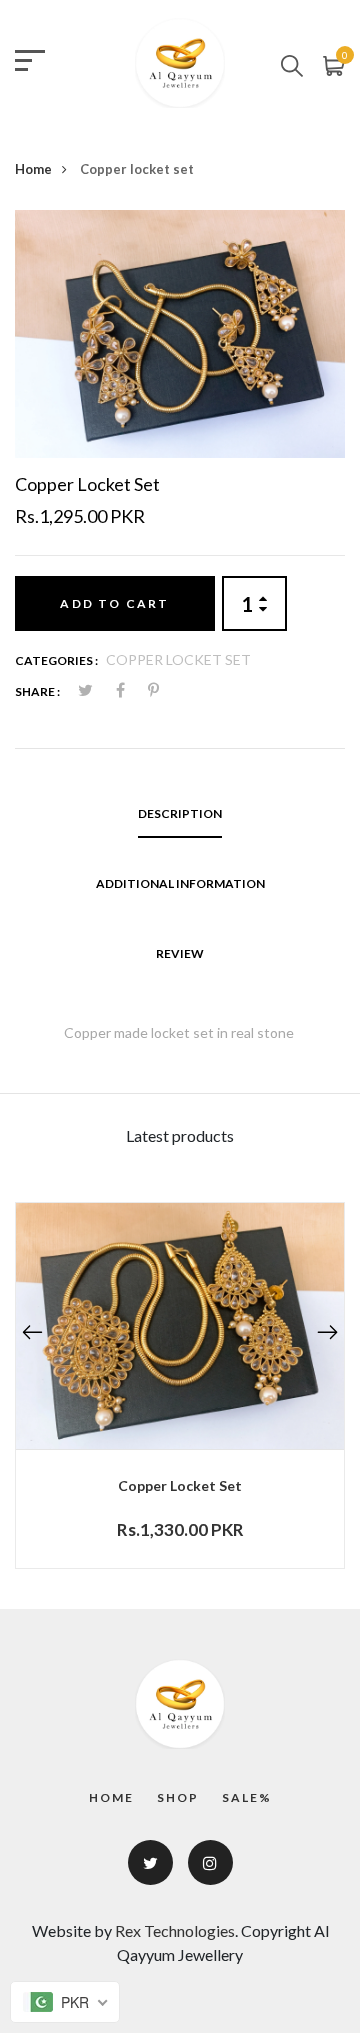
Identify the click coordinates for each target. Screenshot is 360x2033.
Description (180, 813)
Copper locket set (180, 1485)
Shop (178, 1797)
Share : (37, 691)
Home (33, 169)
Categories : (56, 660)
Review (180, 953)
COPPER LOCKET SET (178, 659)
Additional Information (180, 883)
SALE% (247, 1797)
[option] (180, 334)
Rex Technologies (175, 1930)
